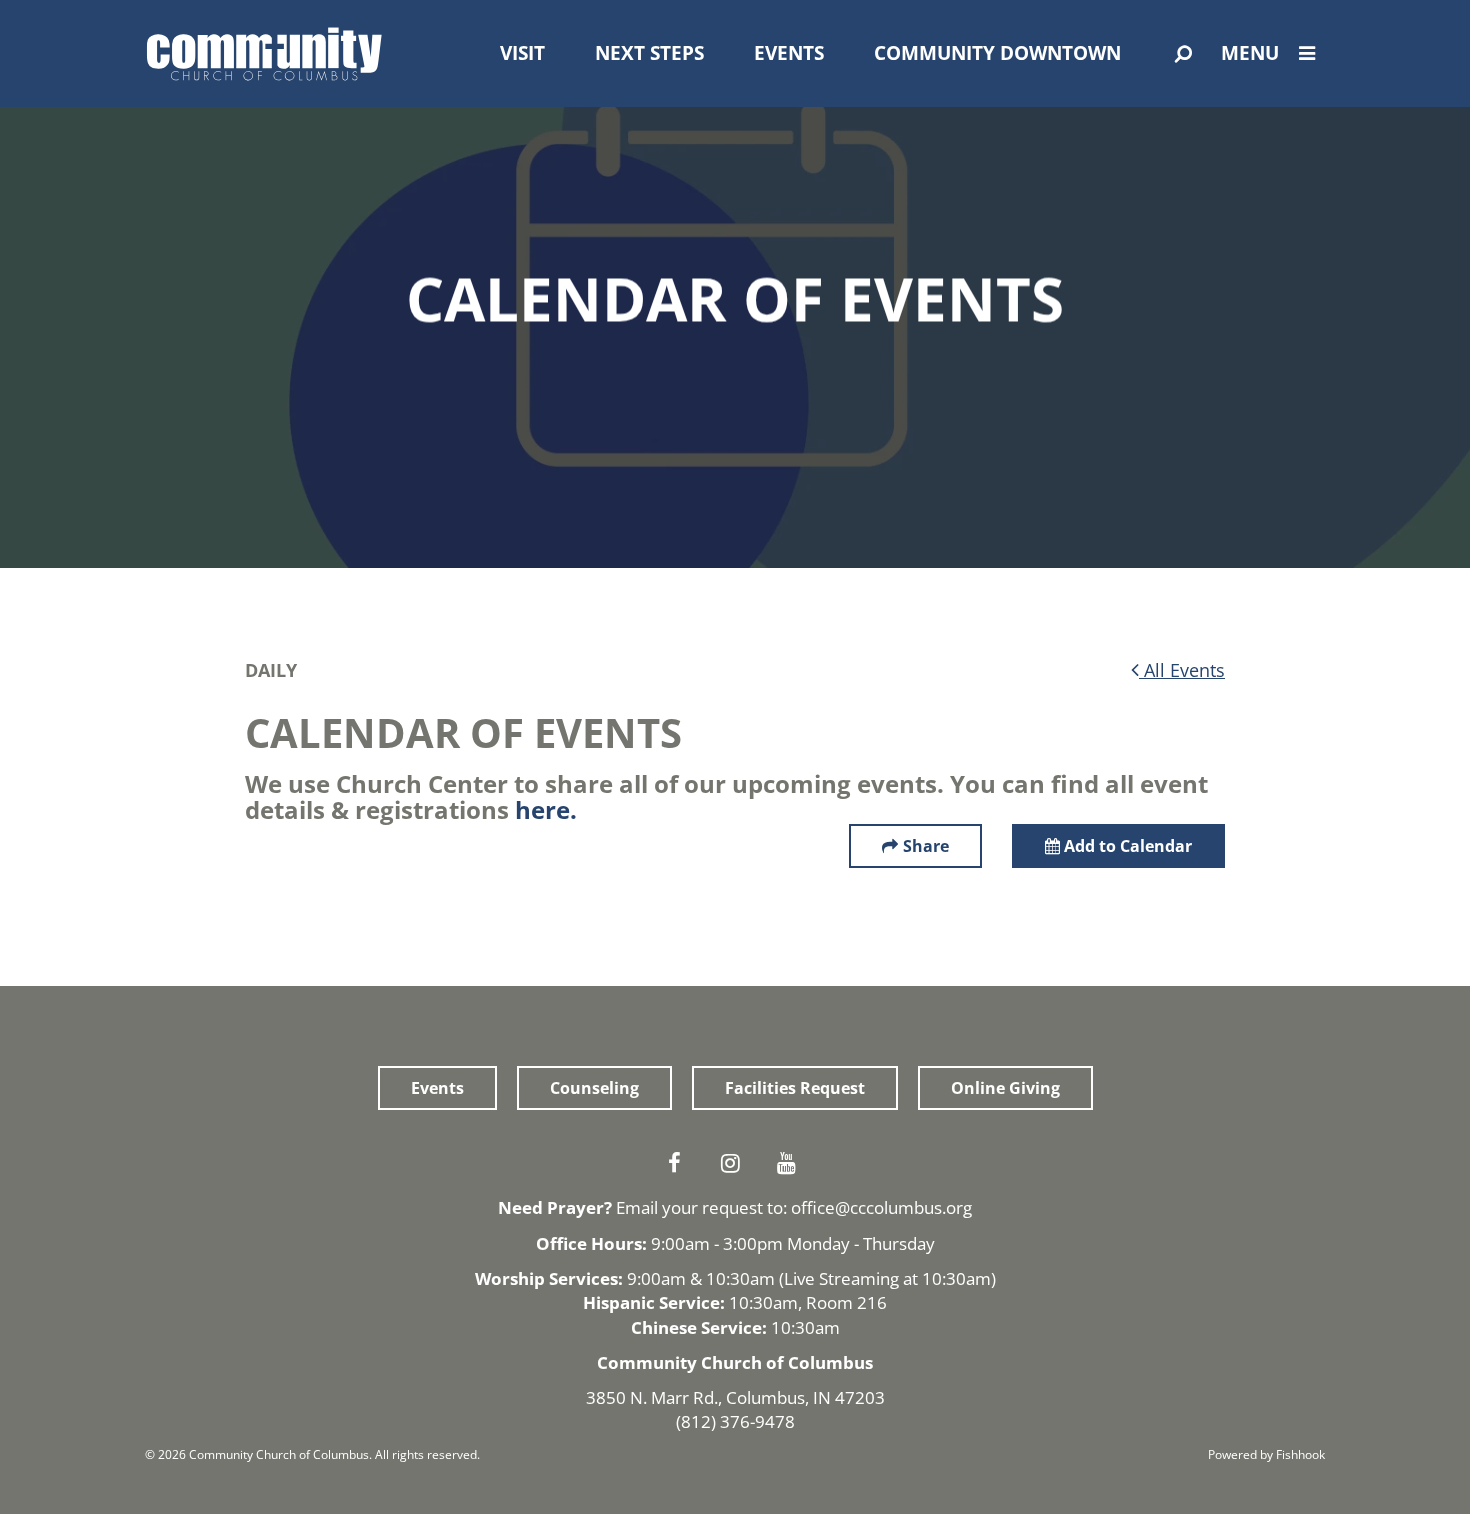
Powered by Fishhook (1266, 1454)
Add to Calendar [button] (1126, 846)
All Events (1182, 670)
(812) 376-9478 (735, 1421)
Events (789, 53)
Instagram (735, 1163)
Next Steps (649, 53)
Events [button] (437, 1088)
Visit (522, 53)
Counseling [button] (594, 1088)
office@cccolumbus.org (881, 1207)
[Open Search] (1183, 54)
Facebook (679, 1163)
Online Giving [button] (1005, 1088)
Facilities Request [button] (795, 1088)
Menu (1250, 53)
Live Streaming (841, 1278)
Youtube (791, 1163)
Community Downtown (997, 53)
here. (546, 809)
